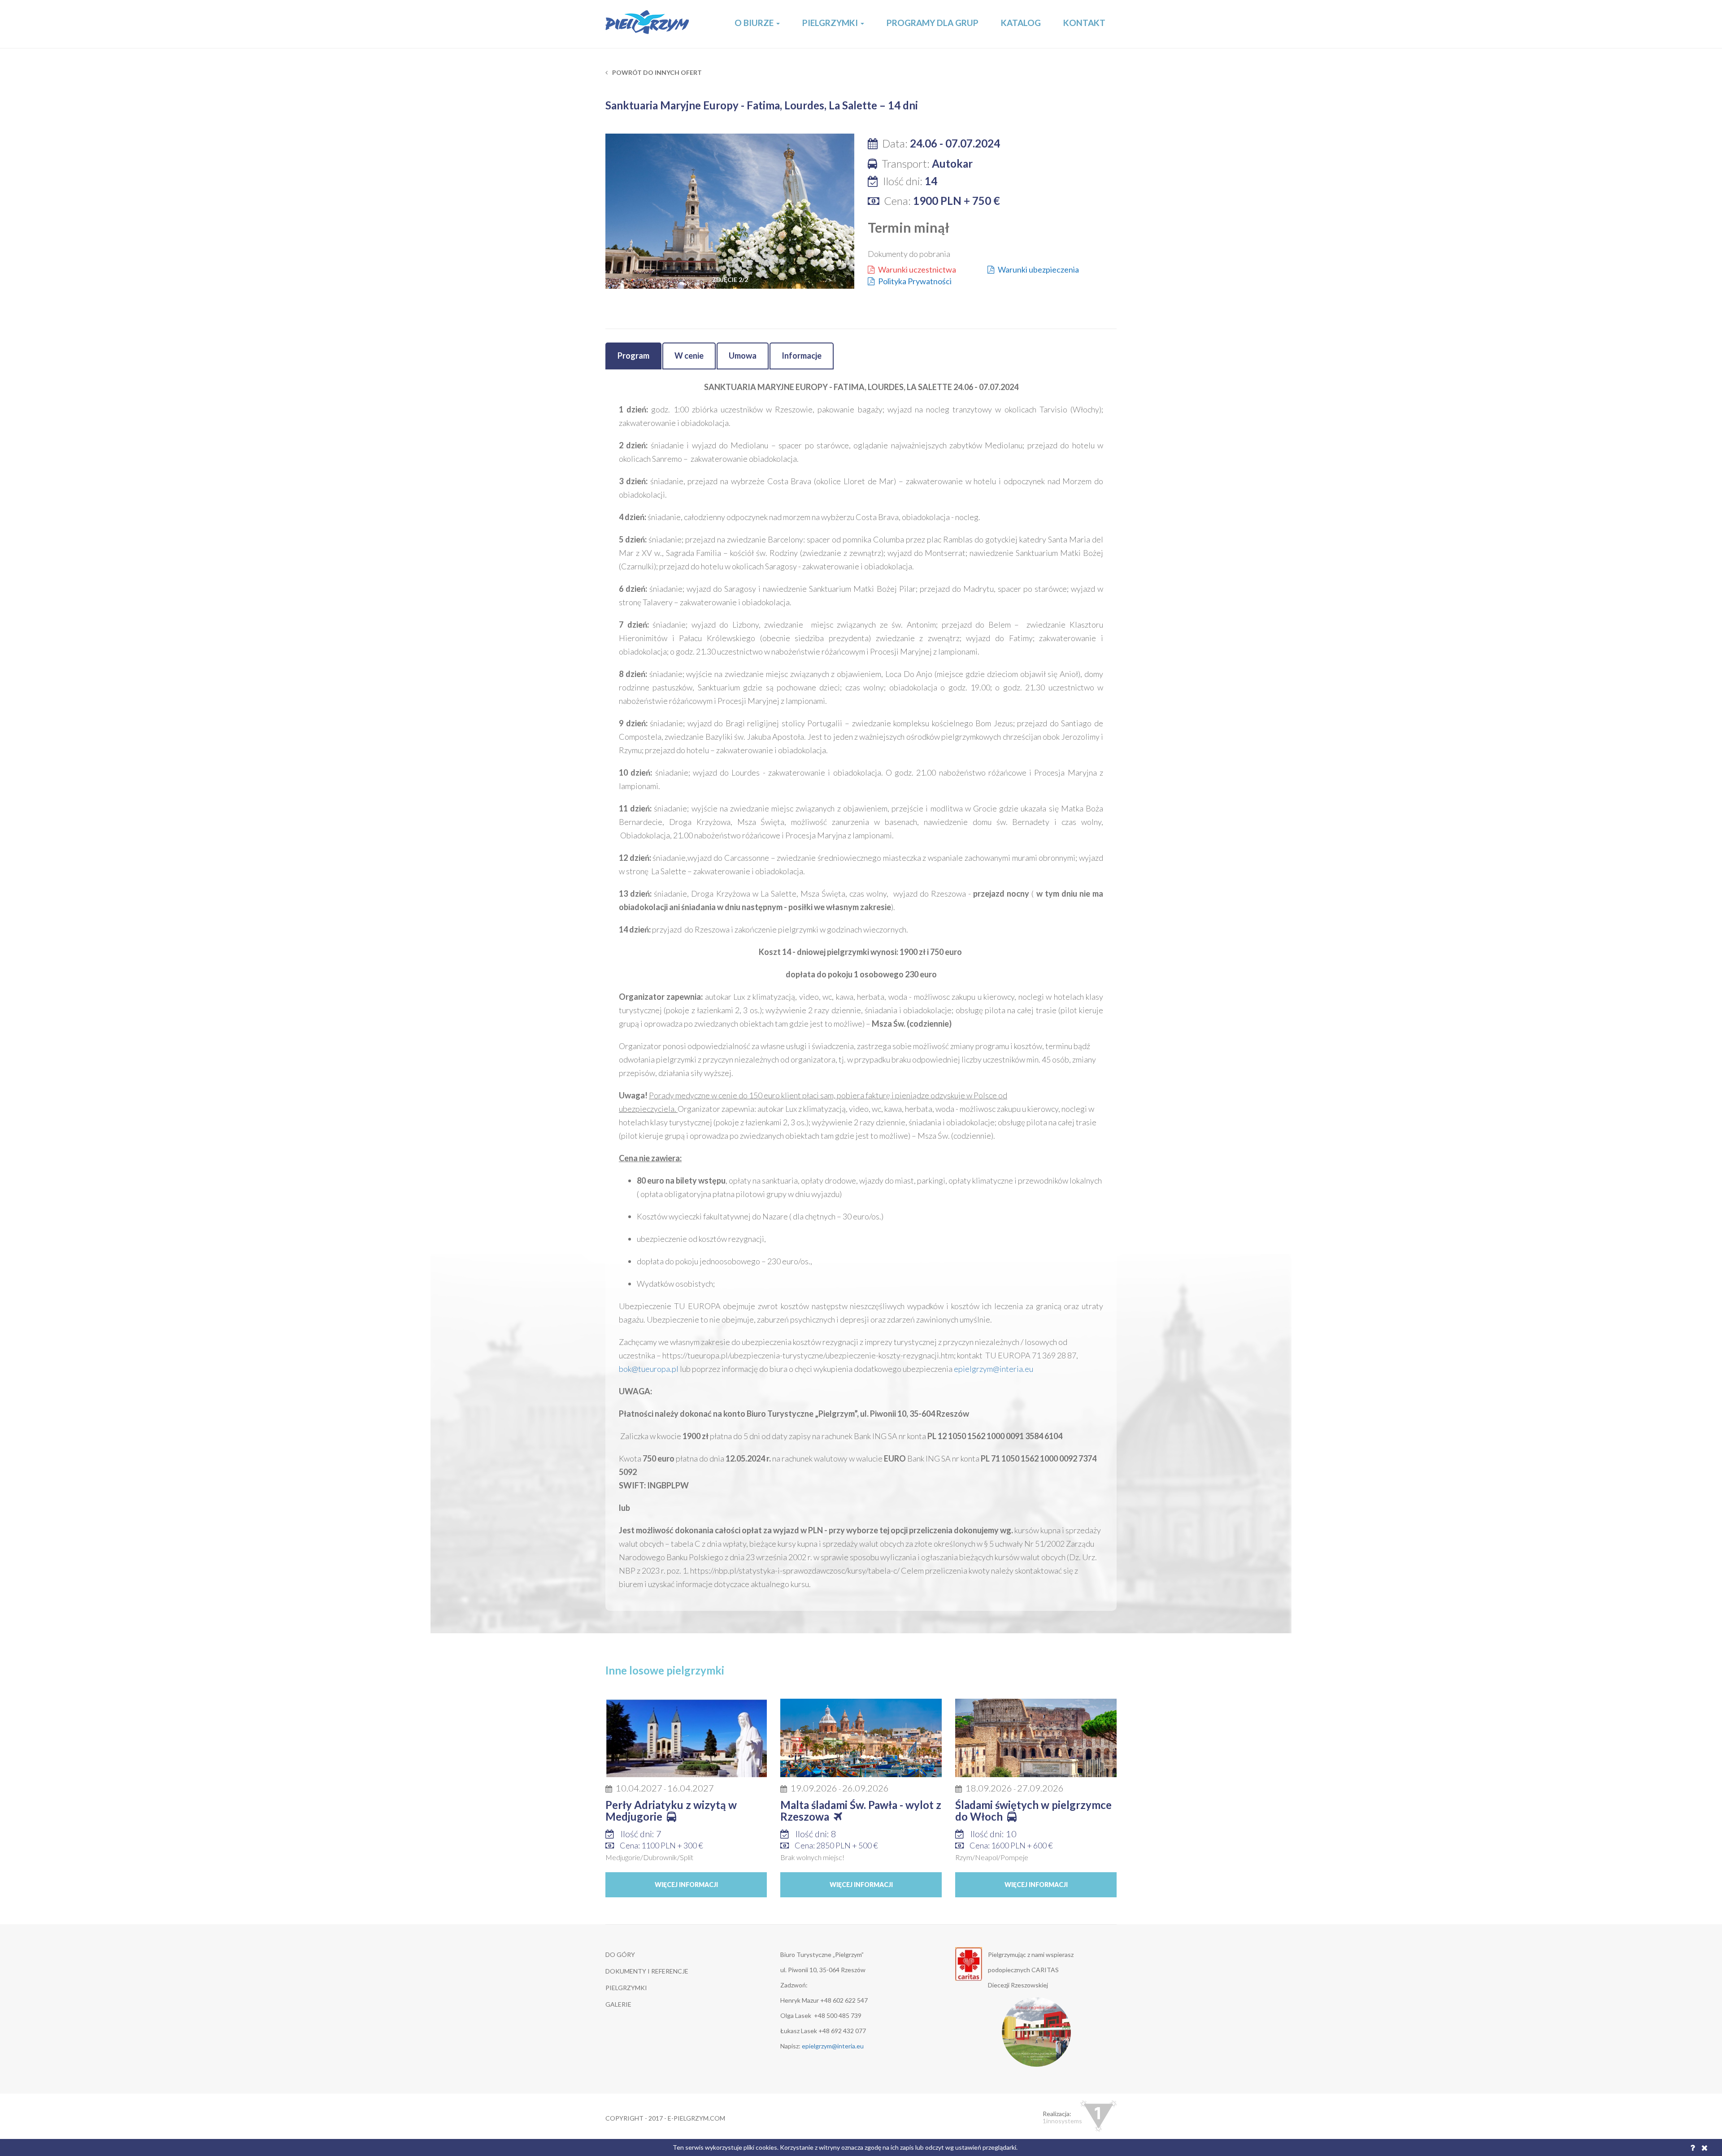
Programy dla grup (933, 23)
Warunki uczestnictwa (917, 269)
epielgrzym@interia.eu (994, 1369)
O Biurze (755, 23)
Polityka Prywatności (915, 281)
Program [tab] (633, 356)
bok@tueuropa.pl (649, 1369)
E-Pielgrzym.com (648, 24)
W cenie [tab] (689, 356)
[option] (730, 217)
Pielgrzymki (831, 23)
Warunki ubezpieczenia (1038, 269)
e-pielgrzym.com (696, 2118)
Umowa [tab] (743, 356)
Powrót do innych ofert (656, 72)
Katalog (1021, 23)
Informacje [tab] (802, 356)
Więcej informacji (686, 1885)
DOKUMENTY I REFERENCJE (647, 1971)
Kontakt (1084, 23)
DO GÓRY (620, 1954)
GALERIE (618, 2004)
